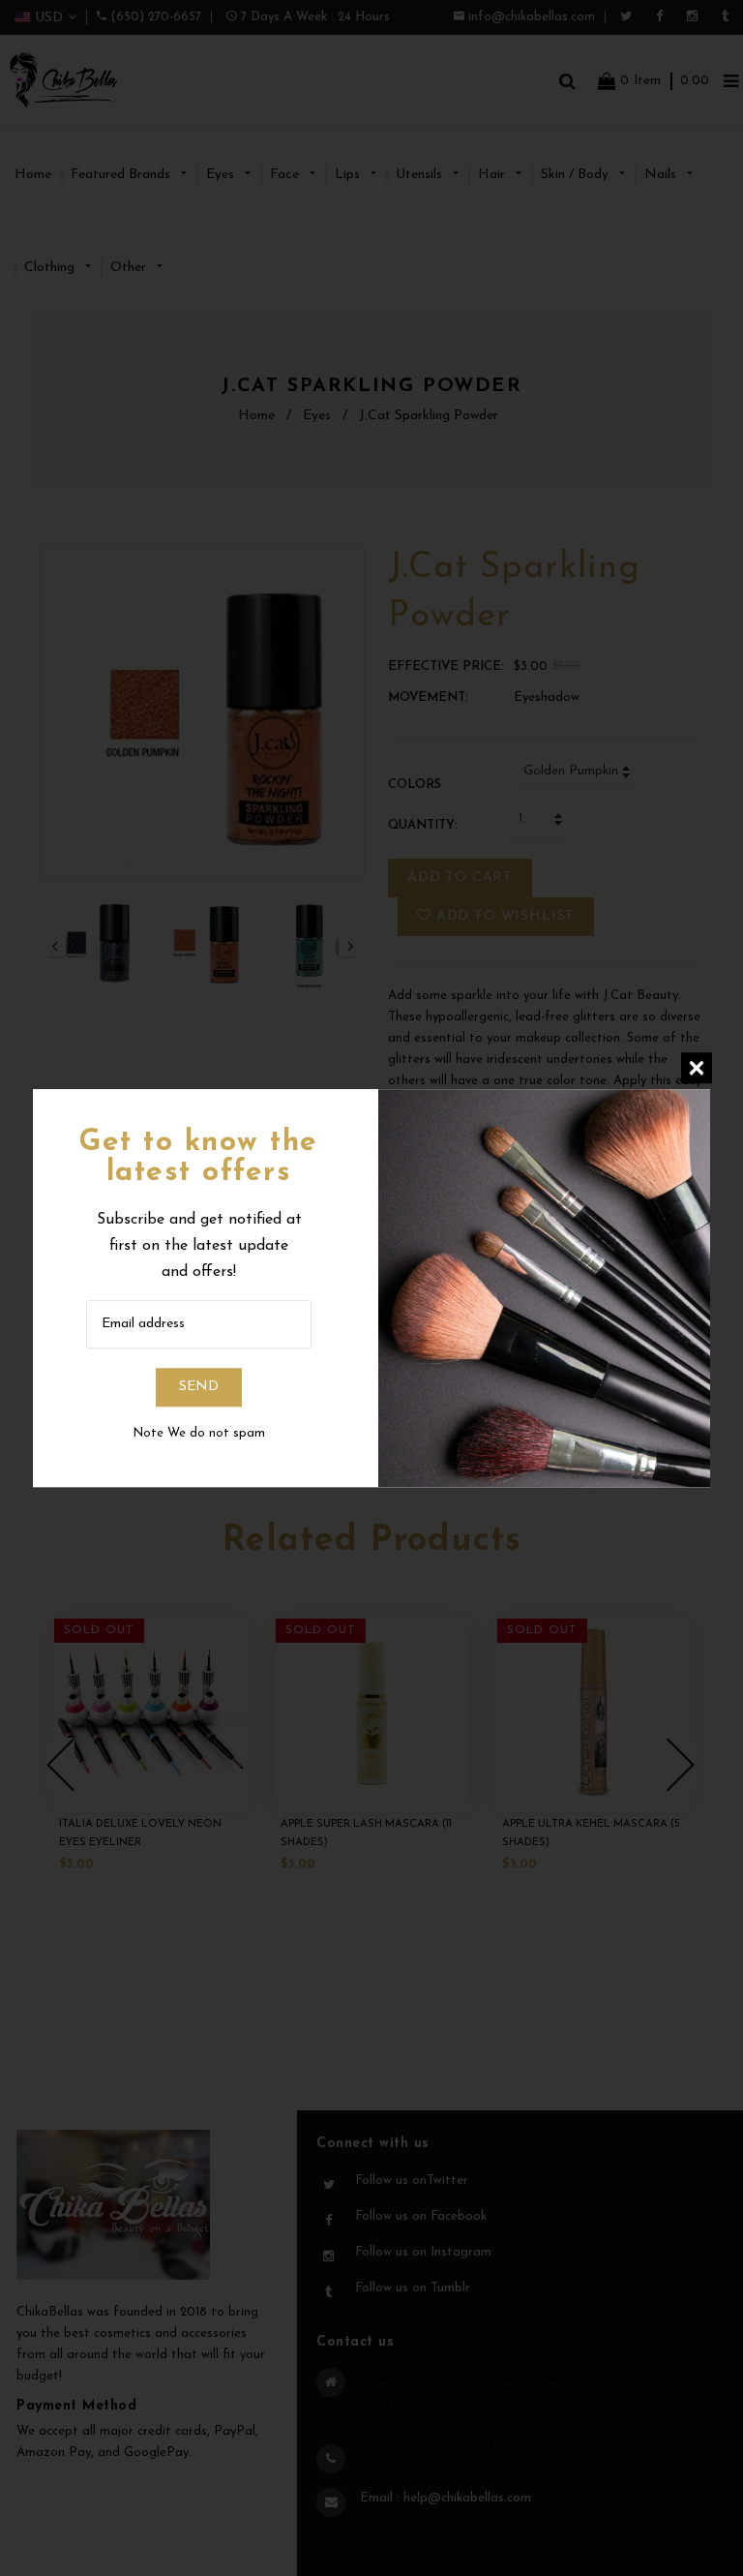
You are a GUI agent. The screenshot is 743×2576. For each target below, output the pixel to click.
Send (199, 1387)
